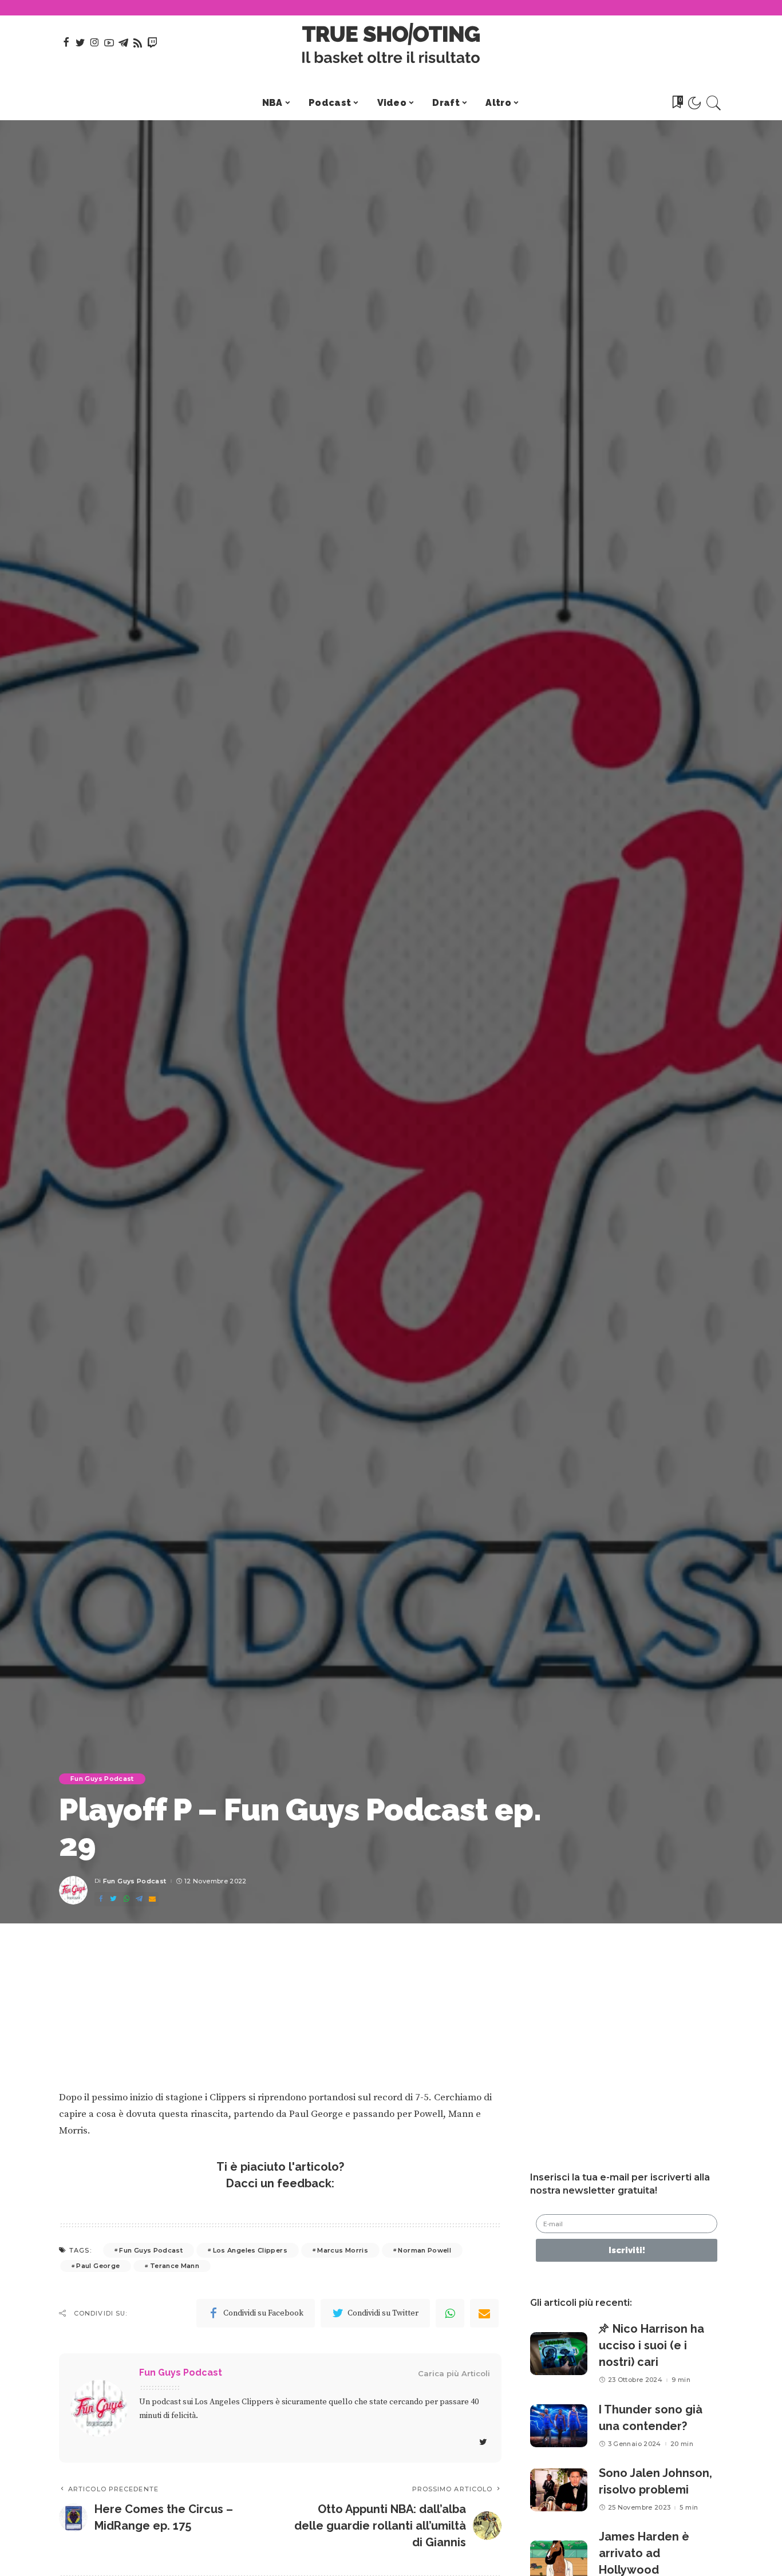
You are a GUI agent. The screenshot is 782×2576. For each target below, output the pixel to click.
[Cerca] (714, 103)
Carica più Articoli (454, 2373)
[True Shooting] (391, 43)
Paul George (98, 2266)
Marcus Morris (343, 2250)
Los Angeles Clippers (250, 2250)
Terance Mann (175, 2266)
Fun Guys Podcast (102, 1779)
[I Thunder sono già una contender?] (559, 2426)
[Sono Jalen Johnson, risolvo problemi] (559, 2490)
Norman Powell (424, 2250)
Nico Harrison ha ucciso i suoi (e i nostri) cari (651, 2345)
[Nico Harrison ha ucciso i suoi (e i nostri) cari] (559, 2354)
